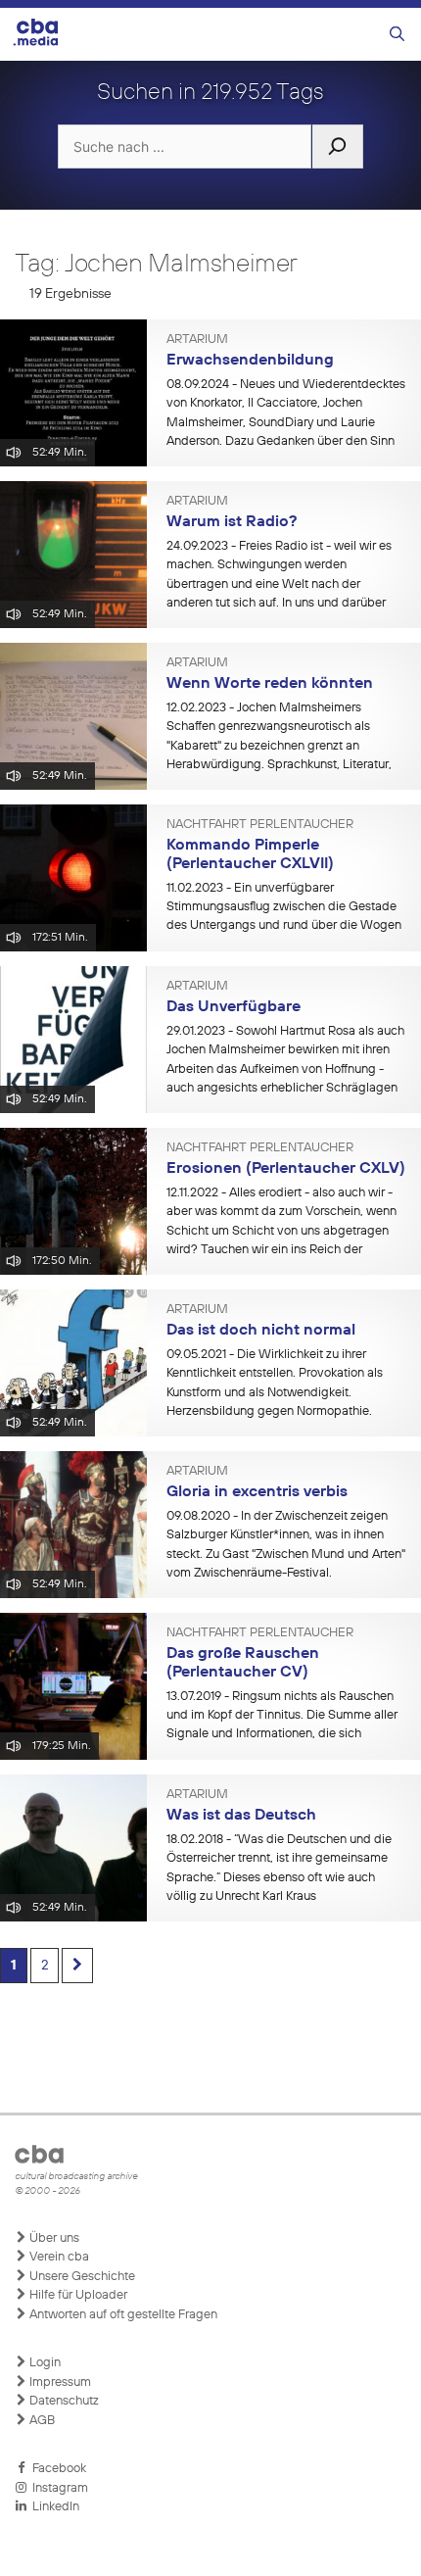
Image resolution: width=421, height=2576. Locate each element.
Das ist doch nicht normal (261, 1331)
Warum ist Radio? (232, 522)
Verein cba (58, 2257)
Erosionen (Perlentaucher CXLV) (286, 1169)
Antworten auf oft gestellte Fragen (122, 2315)
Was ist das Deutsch (241, 1816)
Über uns (53, 2238)
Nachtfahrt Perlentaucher (260, 825)
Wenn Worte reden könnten (270, 684)
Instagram (57, 2488)
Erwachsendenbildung (250, 361)
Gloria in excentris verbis (257, 1492)
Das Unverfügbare (234, 1007)
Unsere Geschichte (81, 2277)
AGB (41, 2421)
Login (44, 2363)
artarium (197, 340)
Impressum (59, 2382)
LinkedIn (53, 2507)
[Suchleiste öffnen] (397, 35)
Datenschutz (63, 2401)
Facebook (56, 2469)
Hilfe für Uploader (77, 2295)
